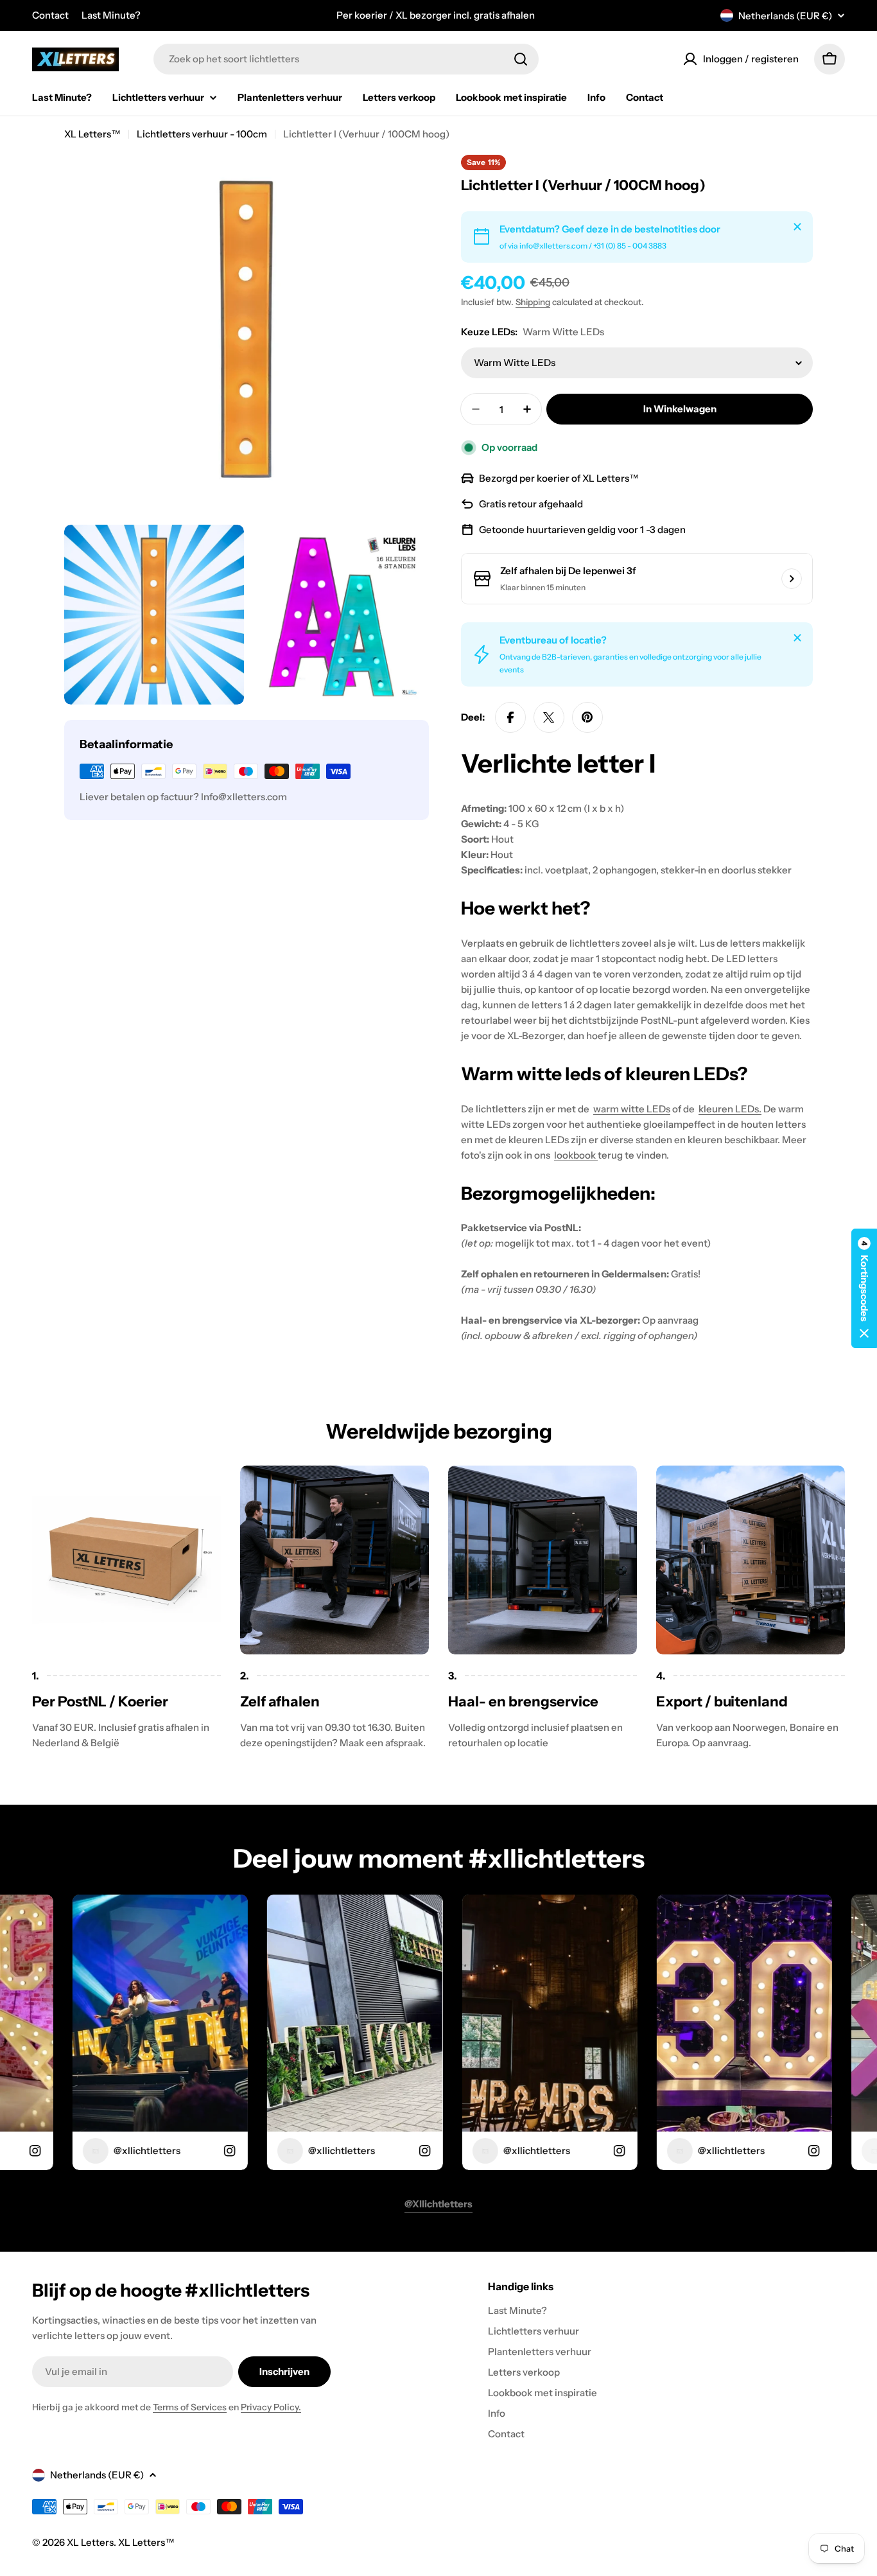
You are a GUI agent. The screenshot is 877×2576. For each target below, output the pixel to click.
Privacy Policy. (271, 2407)
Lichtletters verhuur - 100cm (202, 134)
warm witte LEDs (632, 1109)
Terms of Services (190, 2407)
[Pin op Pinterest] (587, 717)
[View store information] (792, 579)
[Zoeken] (521, 59)
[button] (864, 1288)
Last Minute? (111, 15)
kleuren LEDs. (730, 1109)
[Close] (797, 227)
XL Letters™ (92, 134)
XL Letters (90, 2542)
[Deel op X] (549, 717)
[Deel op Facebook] (510, 717)
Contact (50, 15)
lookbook (576, 1155)
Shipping (533, 302)
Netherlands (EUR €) (785, 16)
